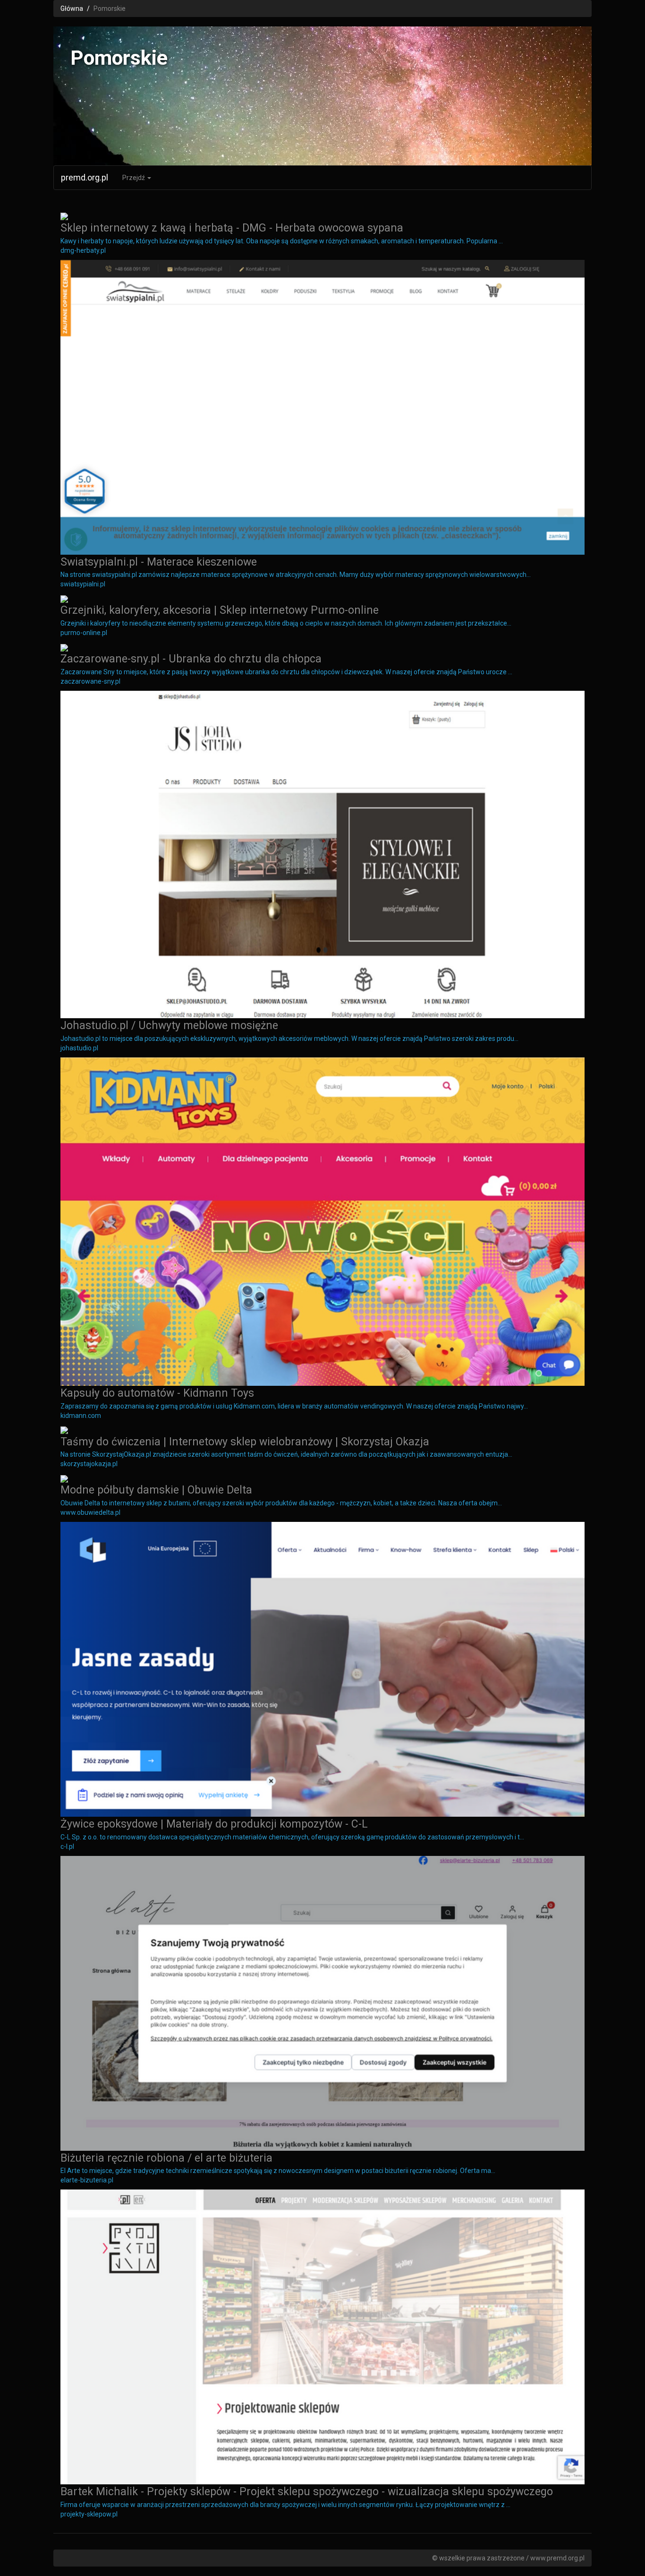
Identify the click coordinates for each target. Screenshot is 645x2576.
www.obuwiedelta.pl (90, 1512)
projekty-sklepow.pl (89, 2514)
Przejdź (134, 178)
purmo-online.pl (84, 633)
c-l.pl (67, 1846)
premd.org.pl (85, 177)
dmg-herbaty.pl (83, 250)
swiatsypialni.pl (83, 584)
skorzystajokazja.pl (89, 1464)
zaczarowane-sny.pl (90, 681)
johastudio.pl (79, 1048)
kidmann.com (81, 1416)
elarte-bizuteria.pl (87, 2180)
